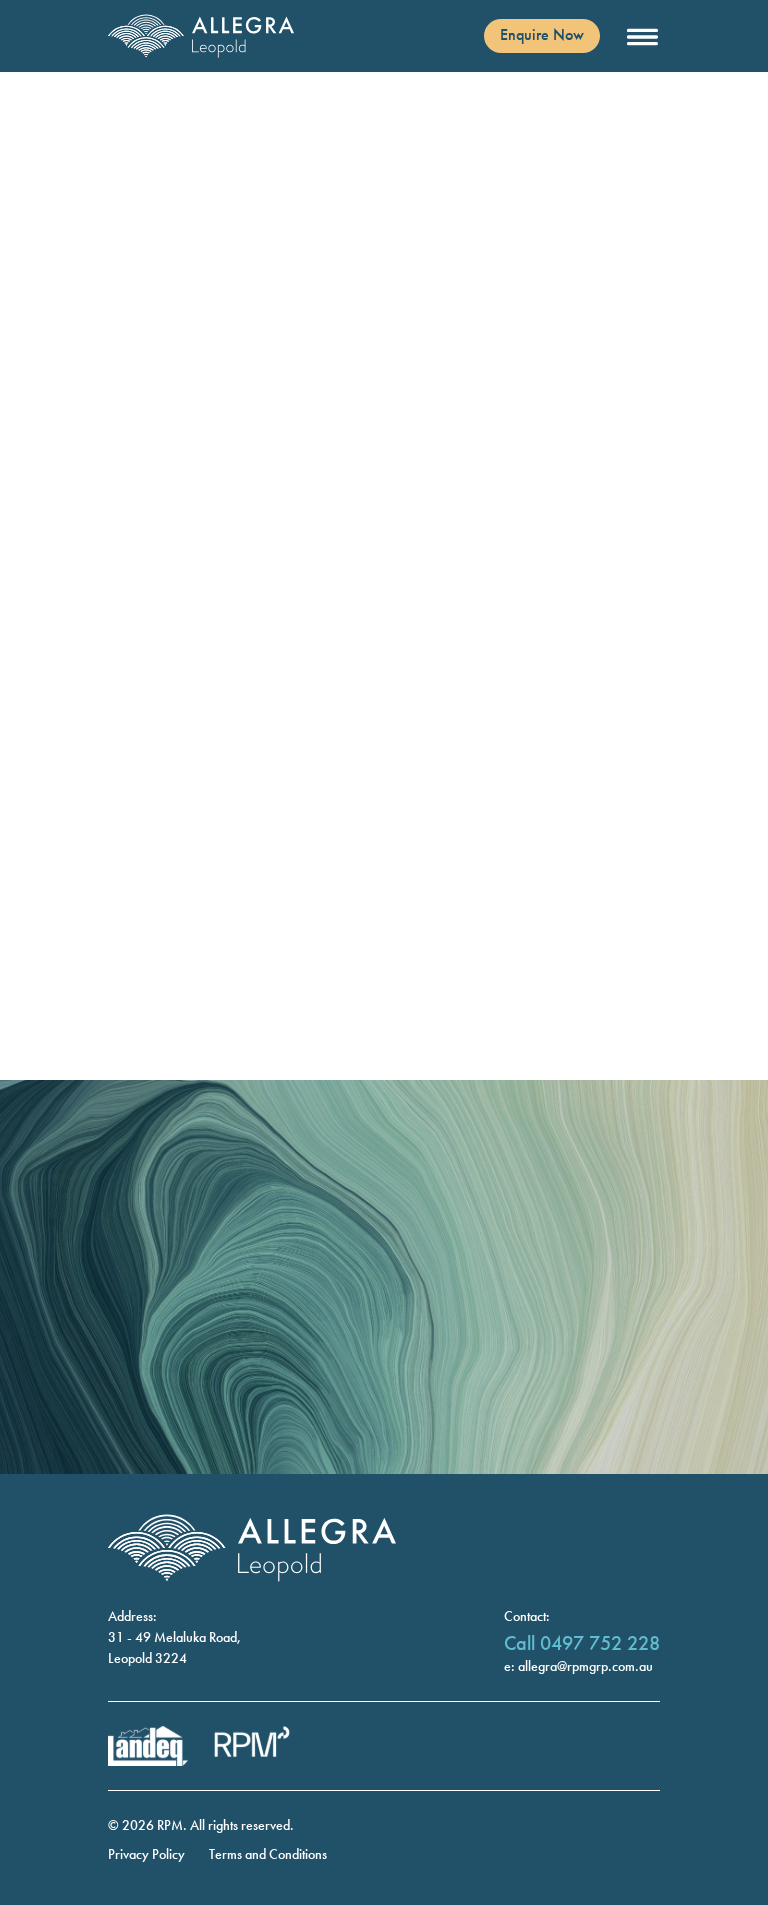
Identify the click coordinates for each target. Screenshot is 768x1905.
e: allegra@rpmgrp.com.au (578, 1666)
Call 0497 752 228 (582, 1643)
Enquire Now (542, 34)
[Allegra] (202, 36)
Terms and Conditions (268, 1854)
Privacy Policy (146, 1854)
